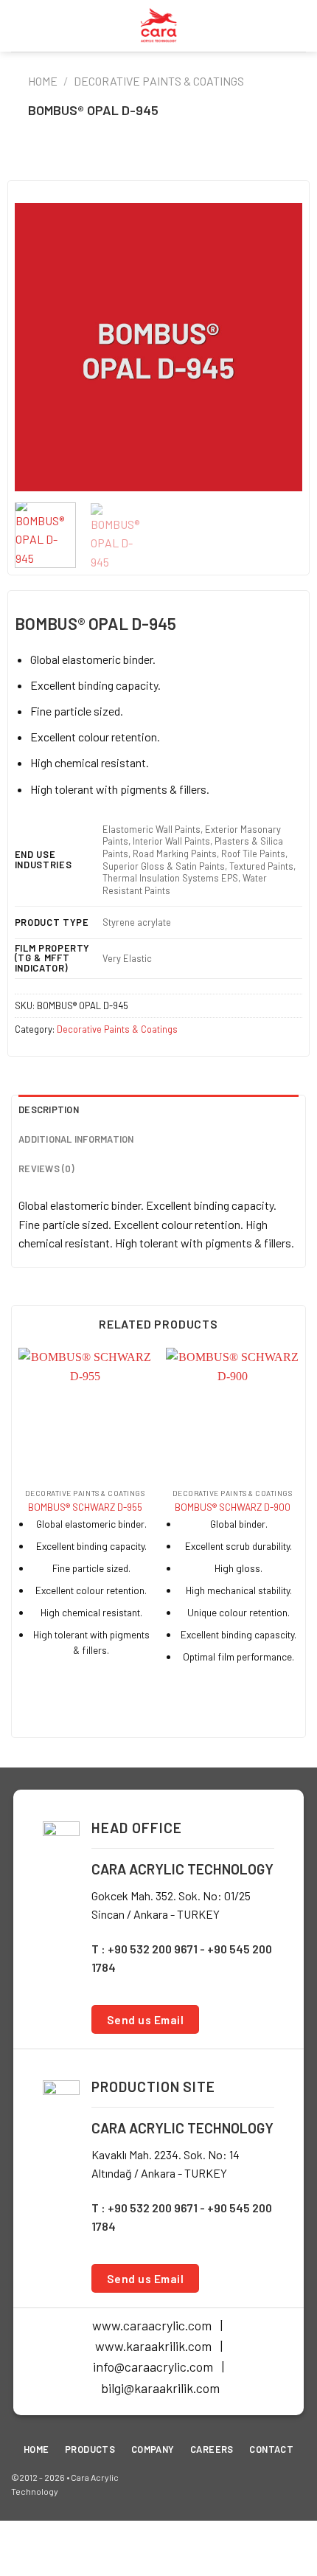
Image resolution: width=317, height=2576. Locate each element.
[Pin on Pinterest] (194, 160)
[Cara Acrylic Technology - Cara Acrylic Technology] (158, 26)
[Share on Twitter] (147, 160)
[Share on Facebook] (123, 160)
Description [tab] (49, 1109)
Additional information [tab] (76, 1139)
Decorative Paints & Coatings (159, 81)
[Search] (300, 25)
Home (43, 81)
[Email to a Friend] (170, 160)
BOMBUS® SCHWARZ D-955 (85, 1507)
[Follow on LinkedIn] (295, 2484)
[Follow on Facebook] (247, 2484)
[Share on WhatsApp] (100, 160)
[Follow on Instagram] (271, 2484)
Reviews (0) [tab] (46, 1168)
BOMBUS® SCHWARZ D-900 (233, 1507)
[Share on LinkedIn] (217, 160)
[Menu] (20, 25)
